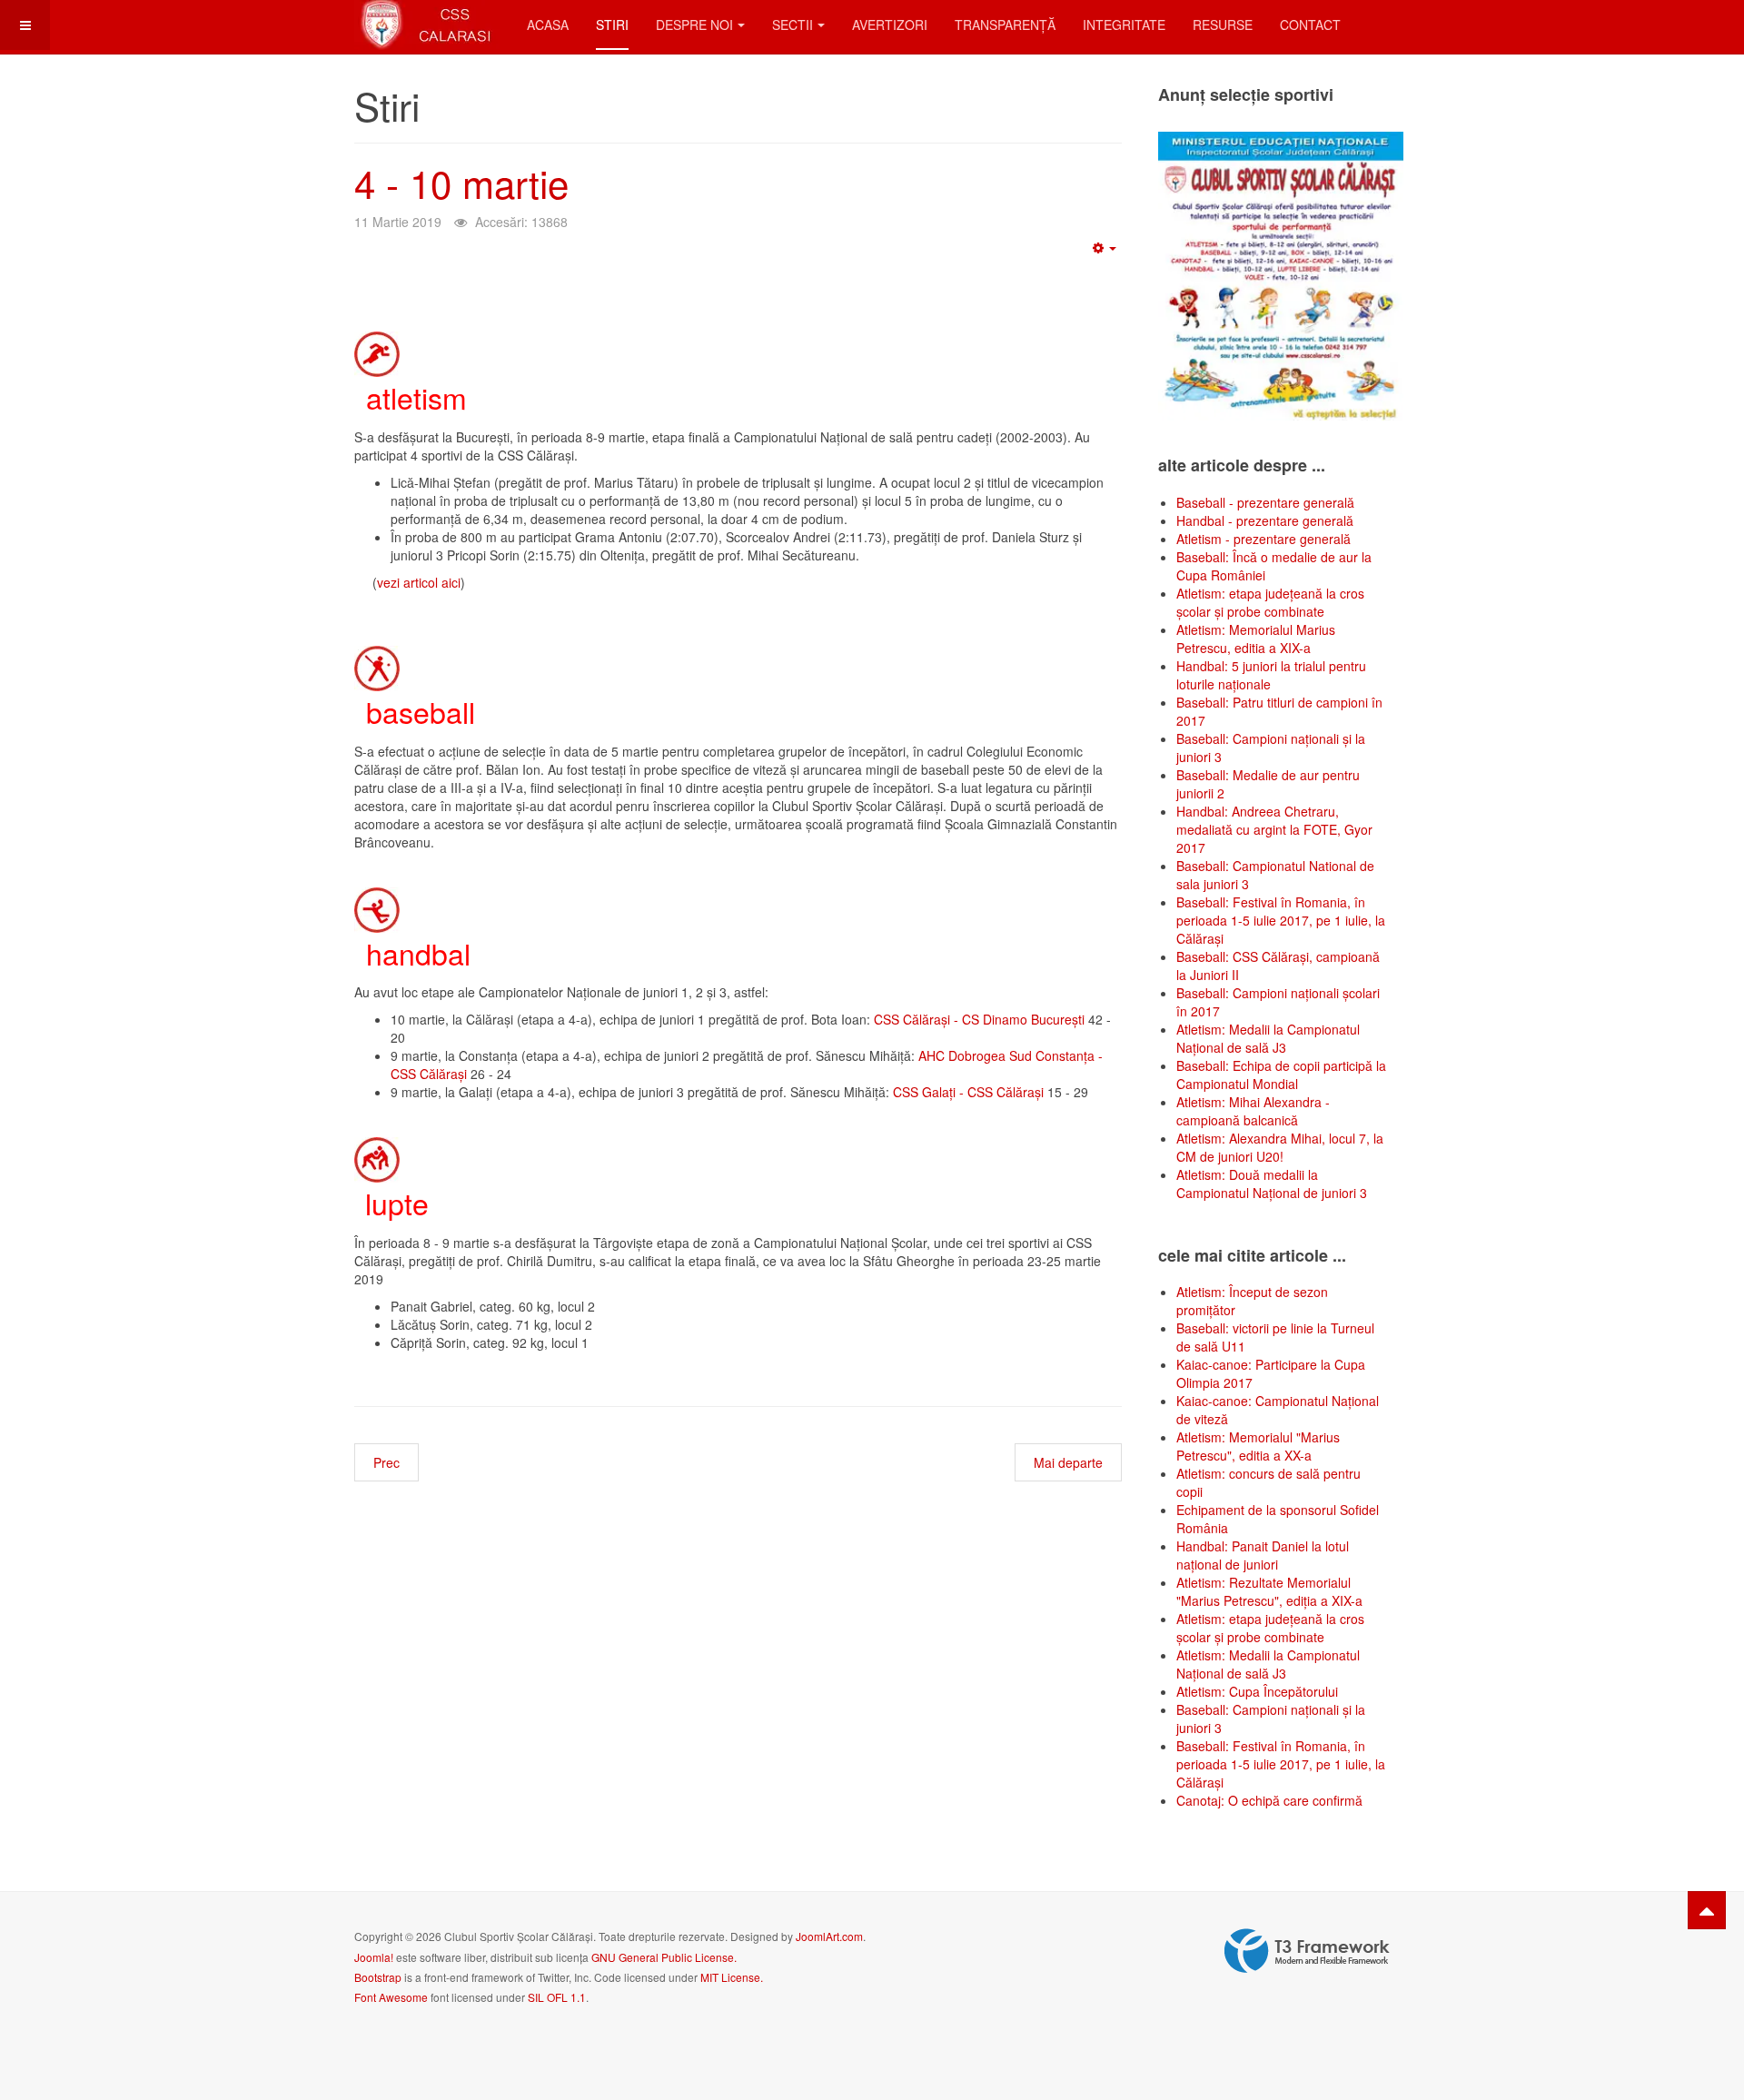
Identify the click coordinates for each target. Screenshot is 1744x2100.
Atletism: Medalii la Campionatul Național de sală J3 (1268, 1038)
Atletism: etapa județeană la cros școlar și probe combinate (1270, 602)
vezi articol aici (419, 582)
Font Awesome (391, 1997)
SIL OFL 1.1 (557, 1997)
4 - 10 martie (461, 183)
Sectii (793, 25)
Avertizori (890, 25)
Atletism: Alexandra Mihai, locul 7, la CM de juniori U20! (1280, 1147)
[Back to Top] (1707, 1910)
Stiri (612, 25)
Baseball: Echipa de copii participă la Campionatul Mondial (1281, 1075)
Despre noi (694, 25)
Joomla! (374, 1957)
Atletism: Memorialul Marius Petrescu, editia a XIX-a (1256, 639)
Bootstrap (378, 1977)
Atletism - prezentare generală (1263, 539)
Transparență (1005, 25)
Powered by (1307, 1951)
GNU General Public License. (664, 1957)
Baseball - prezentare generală (1265, 502)
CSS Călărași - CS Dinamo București (981, 1019)
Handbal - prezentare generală (1265, 520)
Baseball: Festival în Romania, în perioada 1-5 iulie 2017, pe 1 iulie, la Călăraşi (1281, 920)
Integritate (1124, 25)
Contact (1310, 25)
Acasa (548, 25)
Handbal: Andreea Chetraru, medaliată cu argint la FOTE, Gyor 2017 (1274, 829)
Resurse (1223, 25)
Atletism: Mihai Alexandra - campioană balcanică (1253, 1111)
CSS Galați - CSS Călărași (968, 1092)
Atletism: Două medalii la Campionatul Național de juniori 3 (1272, 1184)
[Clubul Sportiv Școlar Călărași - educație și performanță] (427, 25)
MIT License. (732, 1977)
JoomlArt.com (829, 1936)
